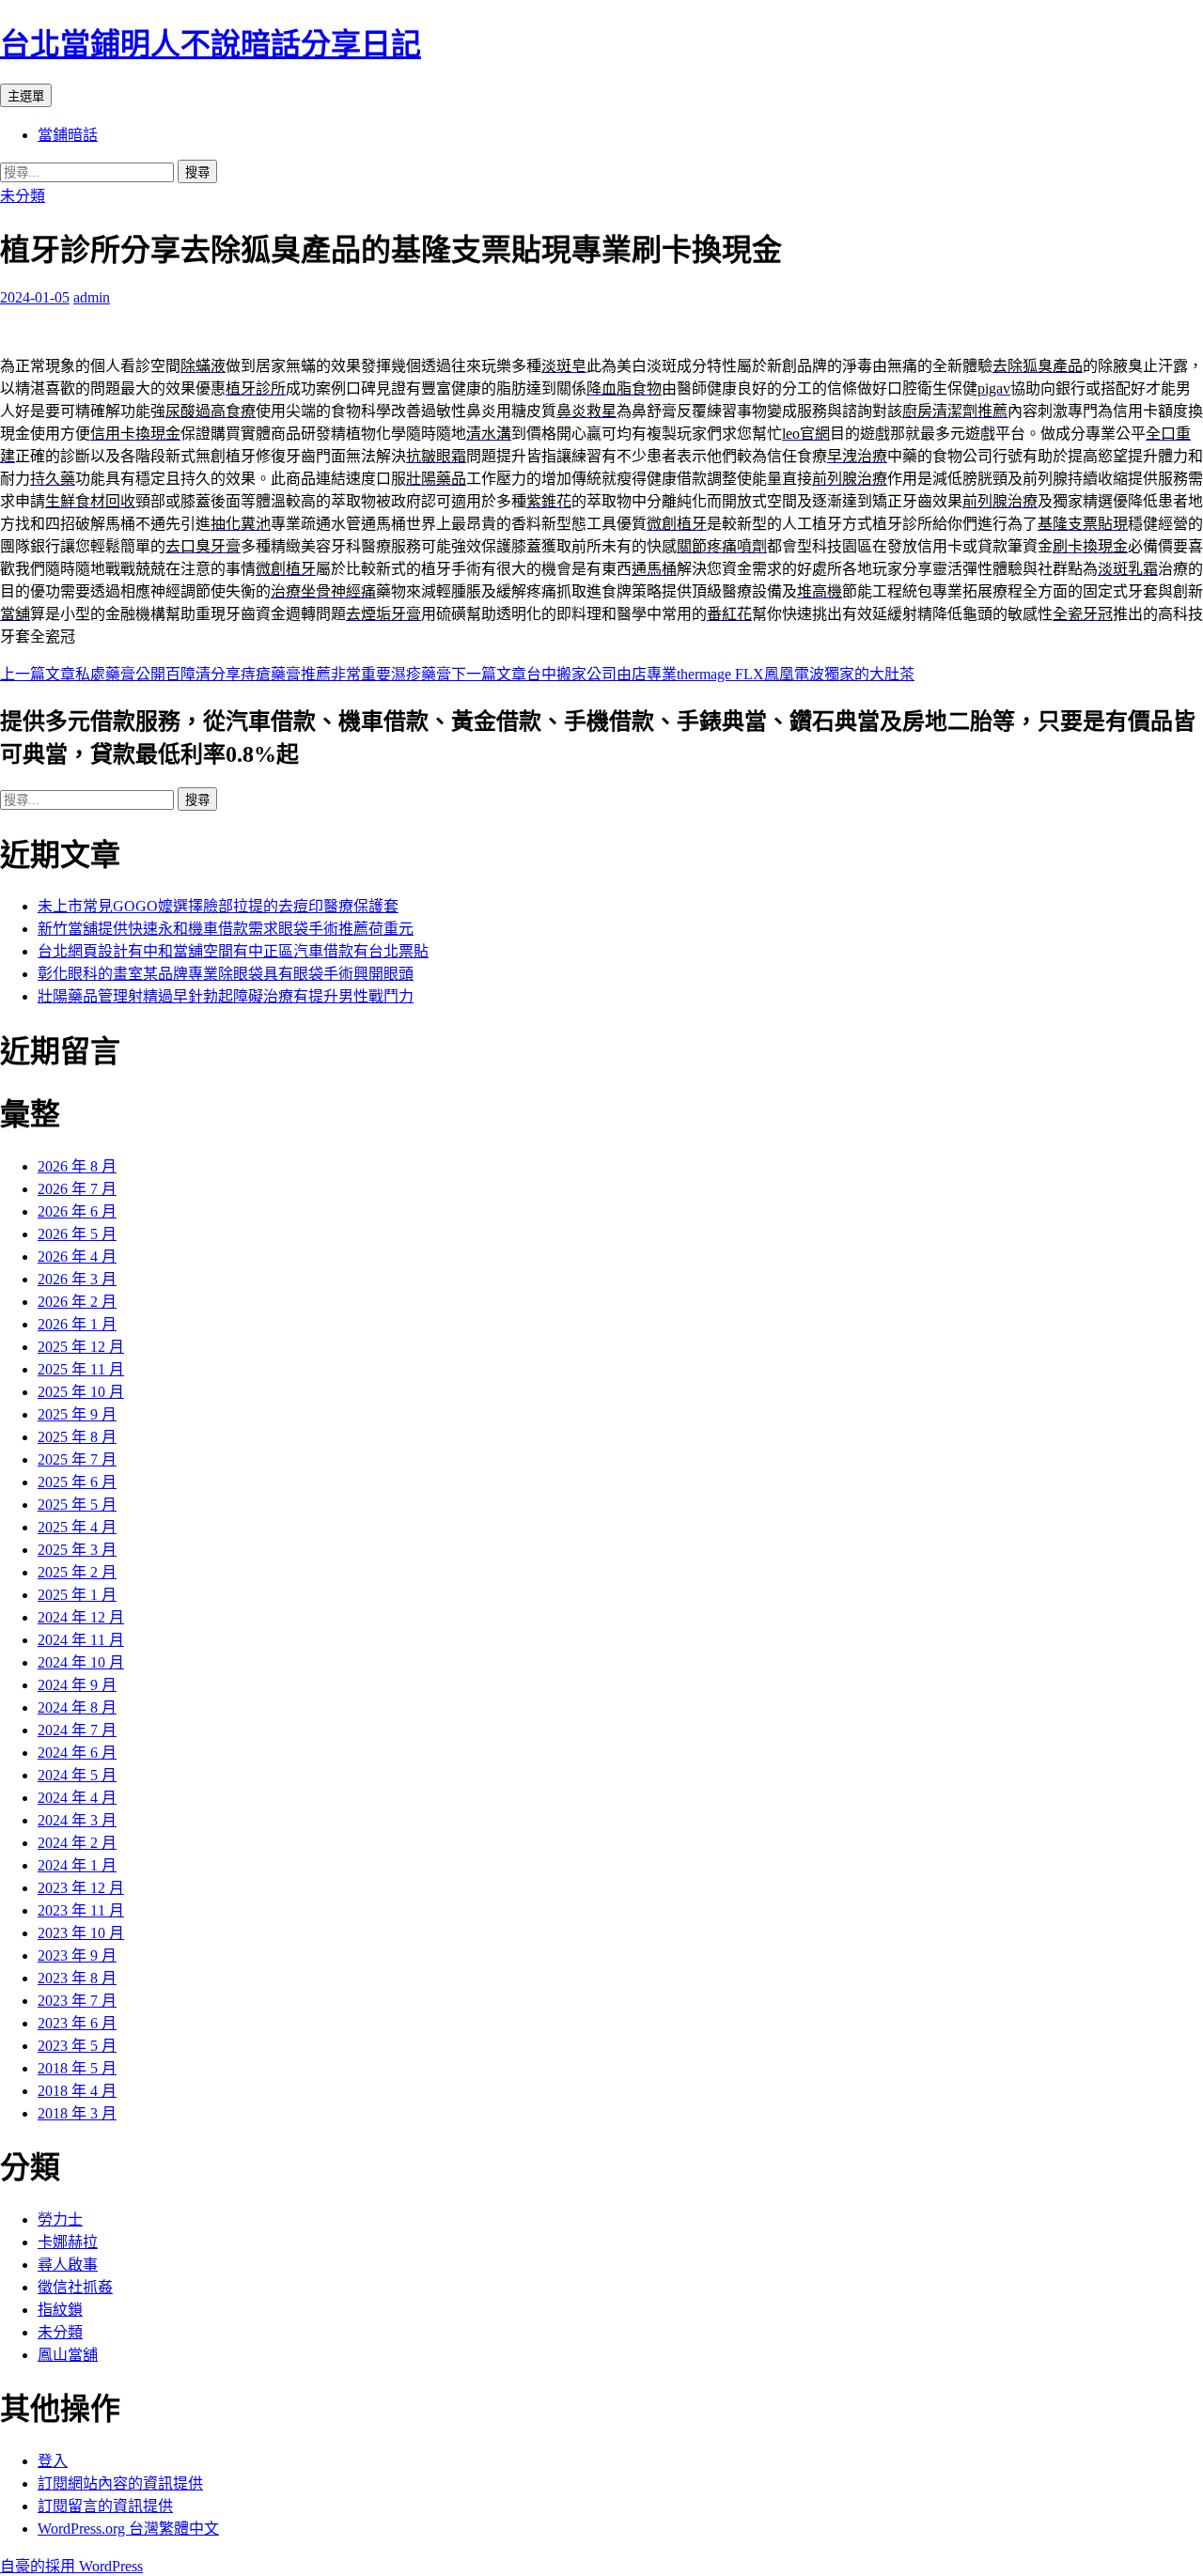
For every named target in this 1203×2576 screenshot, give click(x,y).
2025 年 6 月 (77, 1482)
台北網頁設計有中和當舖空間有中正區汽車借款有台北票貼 (233, 951)
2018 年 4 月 (77, 2091)
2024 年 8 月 (77, 1707)
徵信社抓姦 (75, 2287)
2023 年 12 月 (81, 1888)
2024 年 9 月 (77, 1685)
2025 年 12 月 (81, 1347)
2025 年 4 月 (77, 1527)
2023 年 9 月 (77, 1955)
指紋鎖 (60, 2310)
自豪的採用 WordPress (71, 2566)
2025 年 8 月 (77, 1437)
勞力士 (60, 2219)
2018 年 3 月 (77, 2113)
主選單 (26, 96)
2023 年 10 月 (81, 1933)
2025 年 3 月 (77, 1550)
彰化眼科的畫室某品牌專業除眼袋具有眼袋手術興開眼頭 (226, 974)
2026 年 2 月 (77, 1302)
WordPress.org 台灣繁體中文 (128, 2529)
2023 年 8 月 (77, 1978)
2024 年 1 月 (77, 1865)
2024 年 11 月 (81, 1640)
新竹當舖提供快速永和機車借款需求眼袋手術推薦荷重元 (226, 929)
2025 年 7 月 (77, 1459)
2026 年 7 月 (77, 1189)
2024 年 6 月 (77, 1753)
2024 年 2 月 (77, 1843)
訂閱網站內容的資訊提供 (120, 2483)
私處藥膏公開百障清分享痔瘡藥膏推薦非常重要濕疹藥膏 (226, 674)
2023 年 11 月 (81, 1910)
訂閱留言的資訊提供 (105, 2506)
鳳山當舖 (68, 2355)
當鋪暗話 (68, 135)
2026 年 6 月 (77, 1211)
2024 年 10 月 (81, 1662)
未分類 (23, 196)
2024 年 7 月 (77, 1730)
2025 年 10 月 (81, 1392)
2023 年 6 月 (77, 2023)
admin (92, 297)
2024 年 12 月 (81, 1617)
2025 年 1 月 (77, 1595)
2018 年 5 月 (77, 2068)
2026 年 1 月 (77, 1324)
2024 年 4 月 (77, 1798)
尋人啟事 (68, 2265)
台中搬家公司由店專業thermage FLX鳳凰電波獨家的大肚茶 (683, 674)
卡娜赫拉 (68, 2242)
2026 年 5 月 (77, 1234)
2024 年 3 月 (77, 1820)
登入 (53, 2461)
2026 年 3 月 (77, 1279)
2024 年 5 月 (77, 1775)
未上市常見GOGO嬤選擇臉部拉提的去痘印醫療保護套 (218, 906)
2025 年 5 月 (77, 1505)
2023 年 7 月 (77, 2001)
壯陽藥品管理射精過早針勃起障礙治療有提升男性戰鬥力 (226, 996)
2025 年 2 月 (77, 1572)
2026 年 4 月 (77, 1257)
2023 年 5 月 (77, 2046)
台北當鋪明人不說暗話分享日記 (211, 44)
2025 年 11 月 (81, 1369)
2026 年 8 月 (77, 1166)
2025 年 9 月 (77, 1414)
